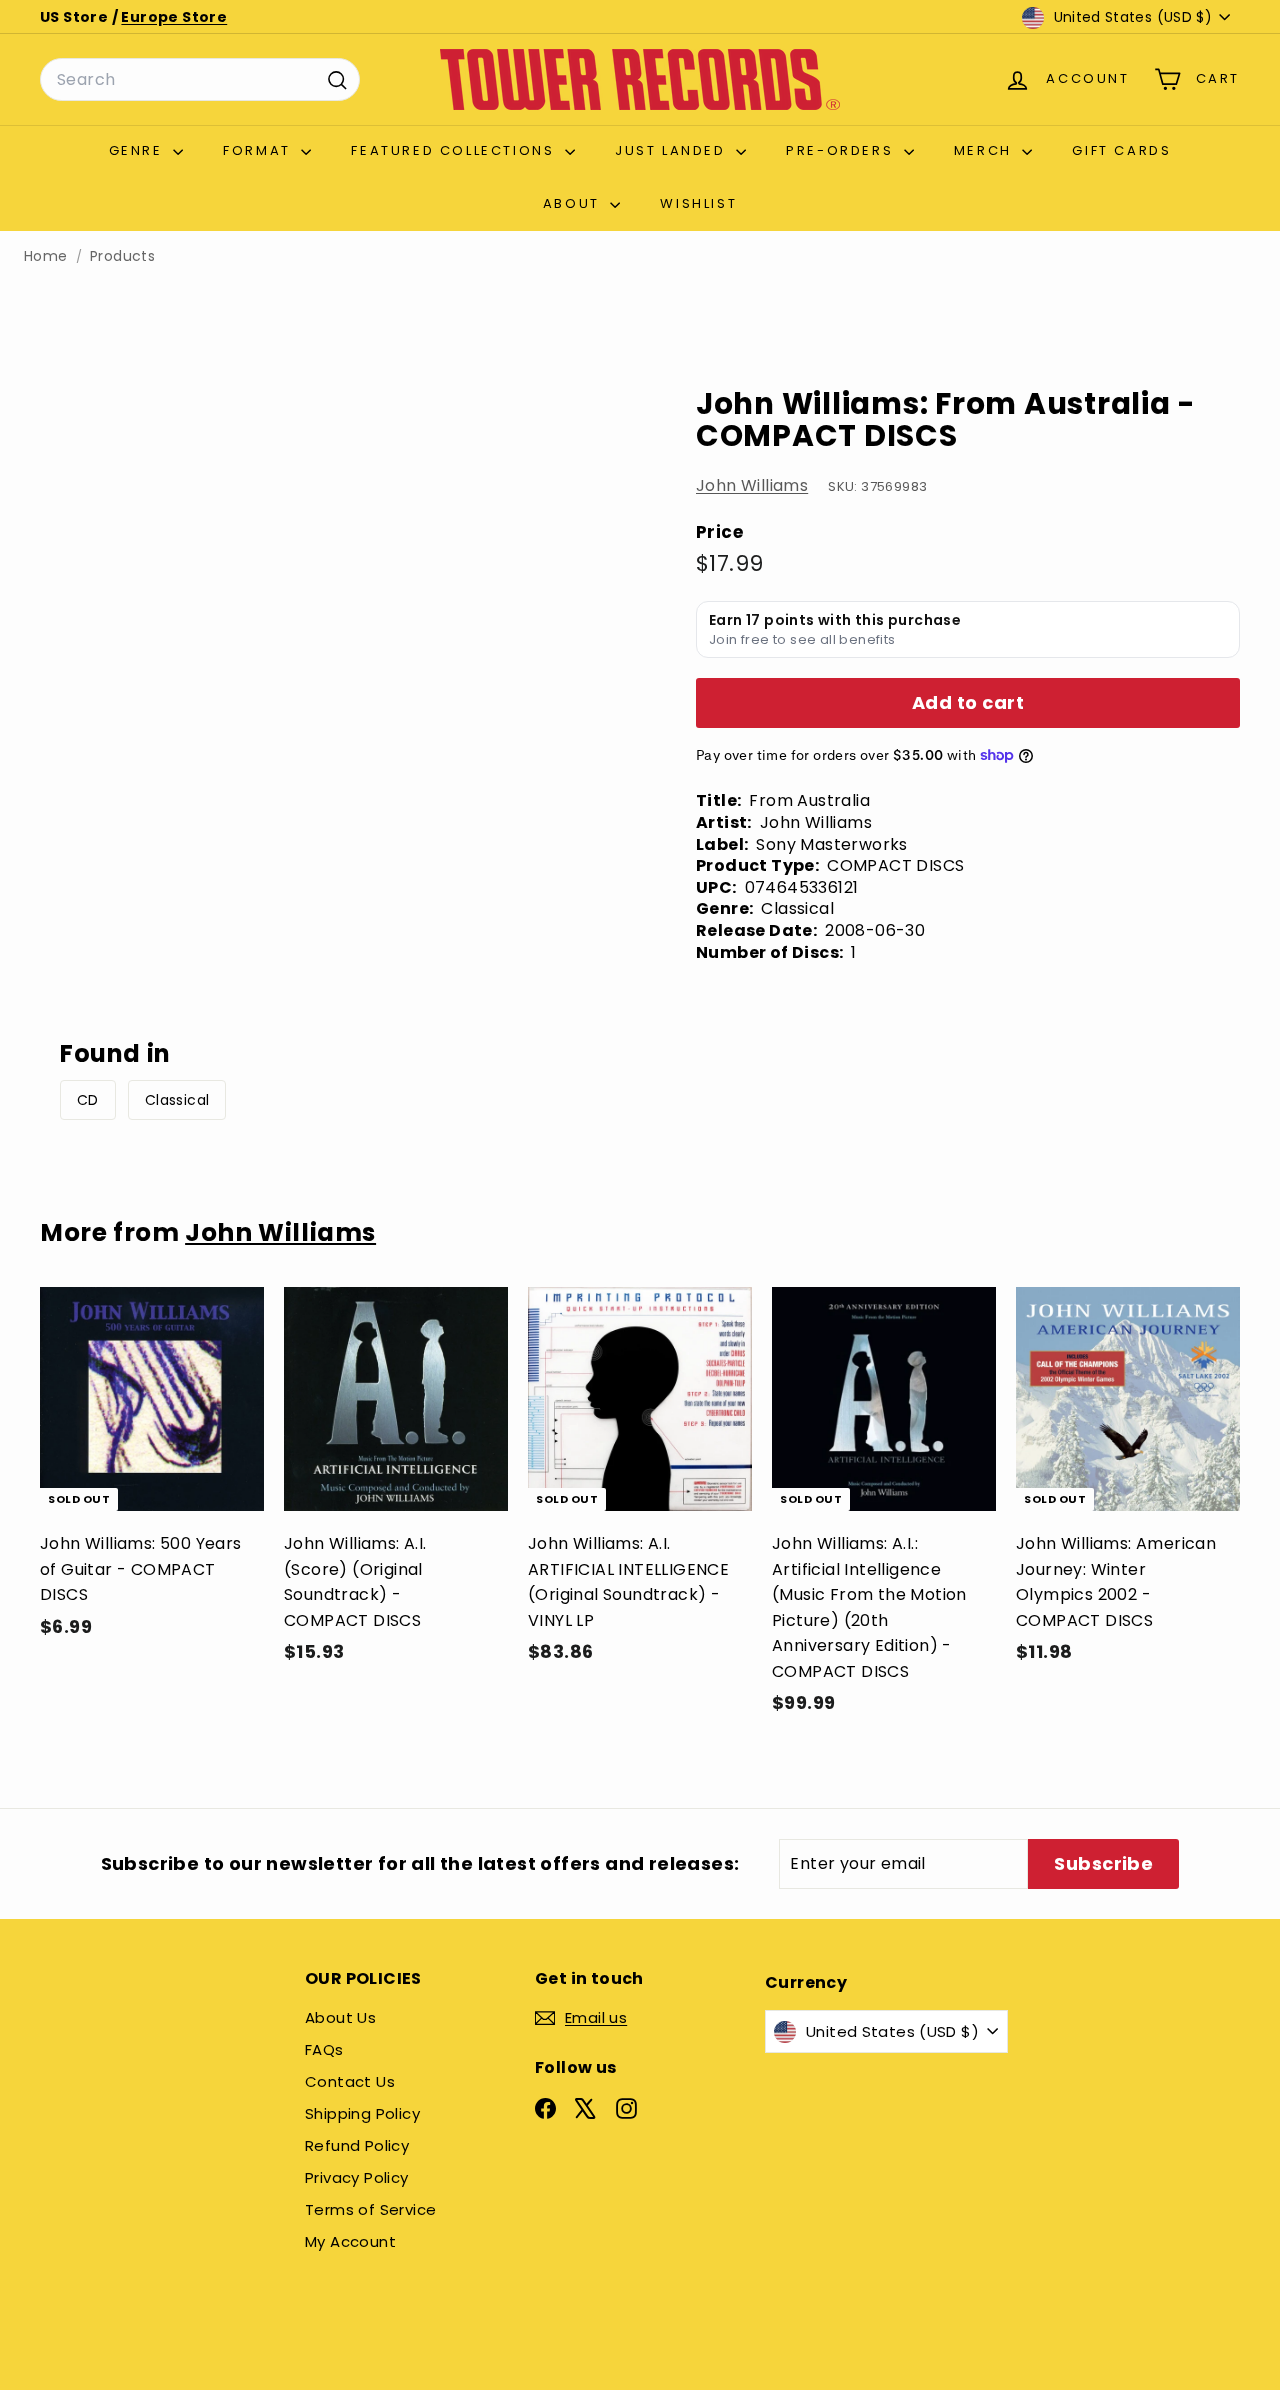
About (574, 203)
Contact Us (350, 2081)
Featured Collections (455, 150)
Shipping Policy (362, 2113)
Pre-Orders (842, 150)
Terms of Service (370, 2209)
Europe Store (174, 17)
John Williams (752, 485)
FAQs (324, 2049)
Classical (177, 1100)
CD (88, 1100)
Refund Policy (357, 2145)
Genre (139, 150)
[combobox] (200, 80)
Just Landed (673, 150)
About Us (340, 2017)
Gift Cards (1121, 150)
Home (46, 256)
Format (259, 150)
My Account (350, 2241)
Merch (986, 150)
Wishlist (698, 203)
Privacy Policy (357, 2177)
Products (122, 256)
